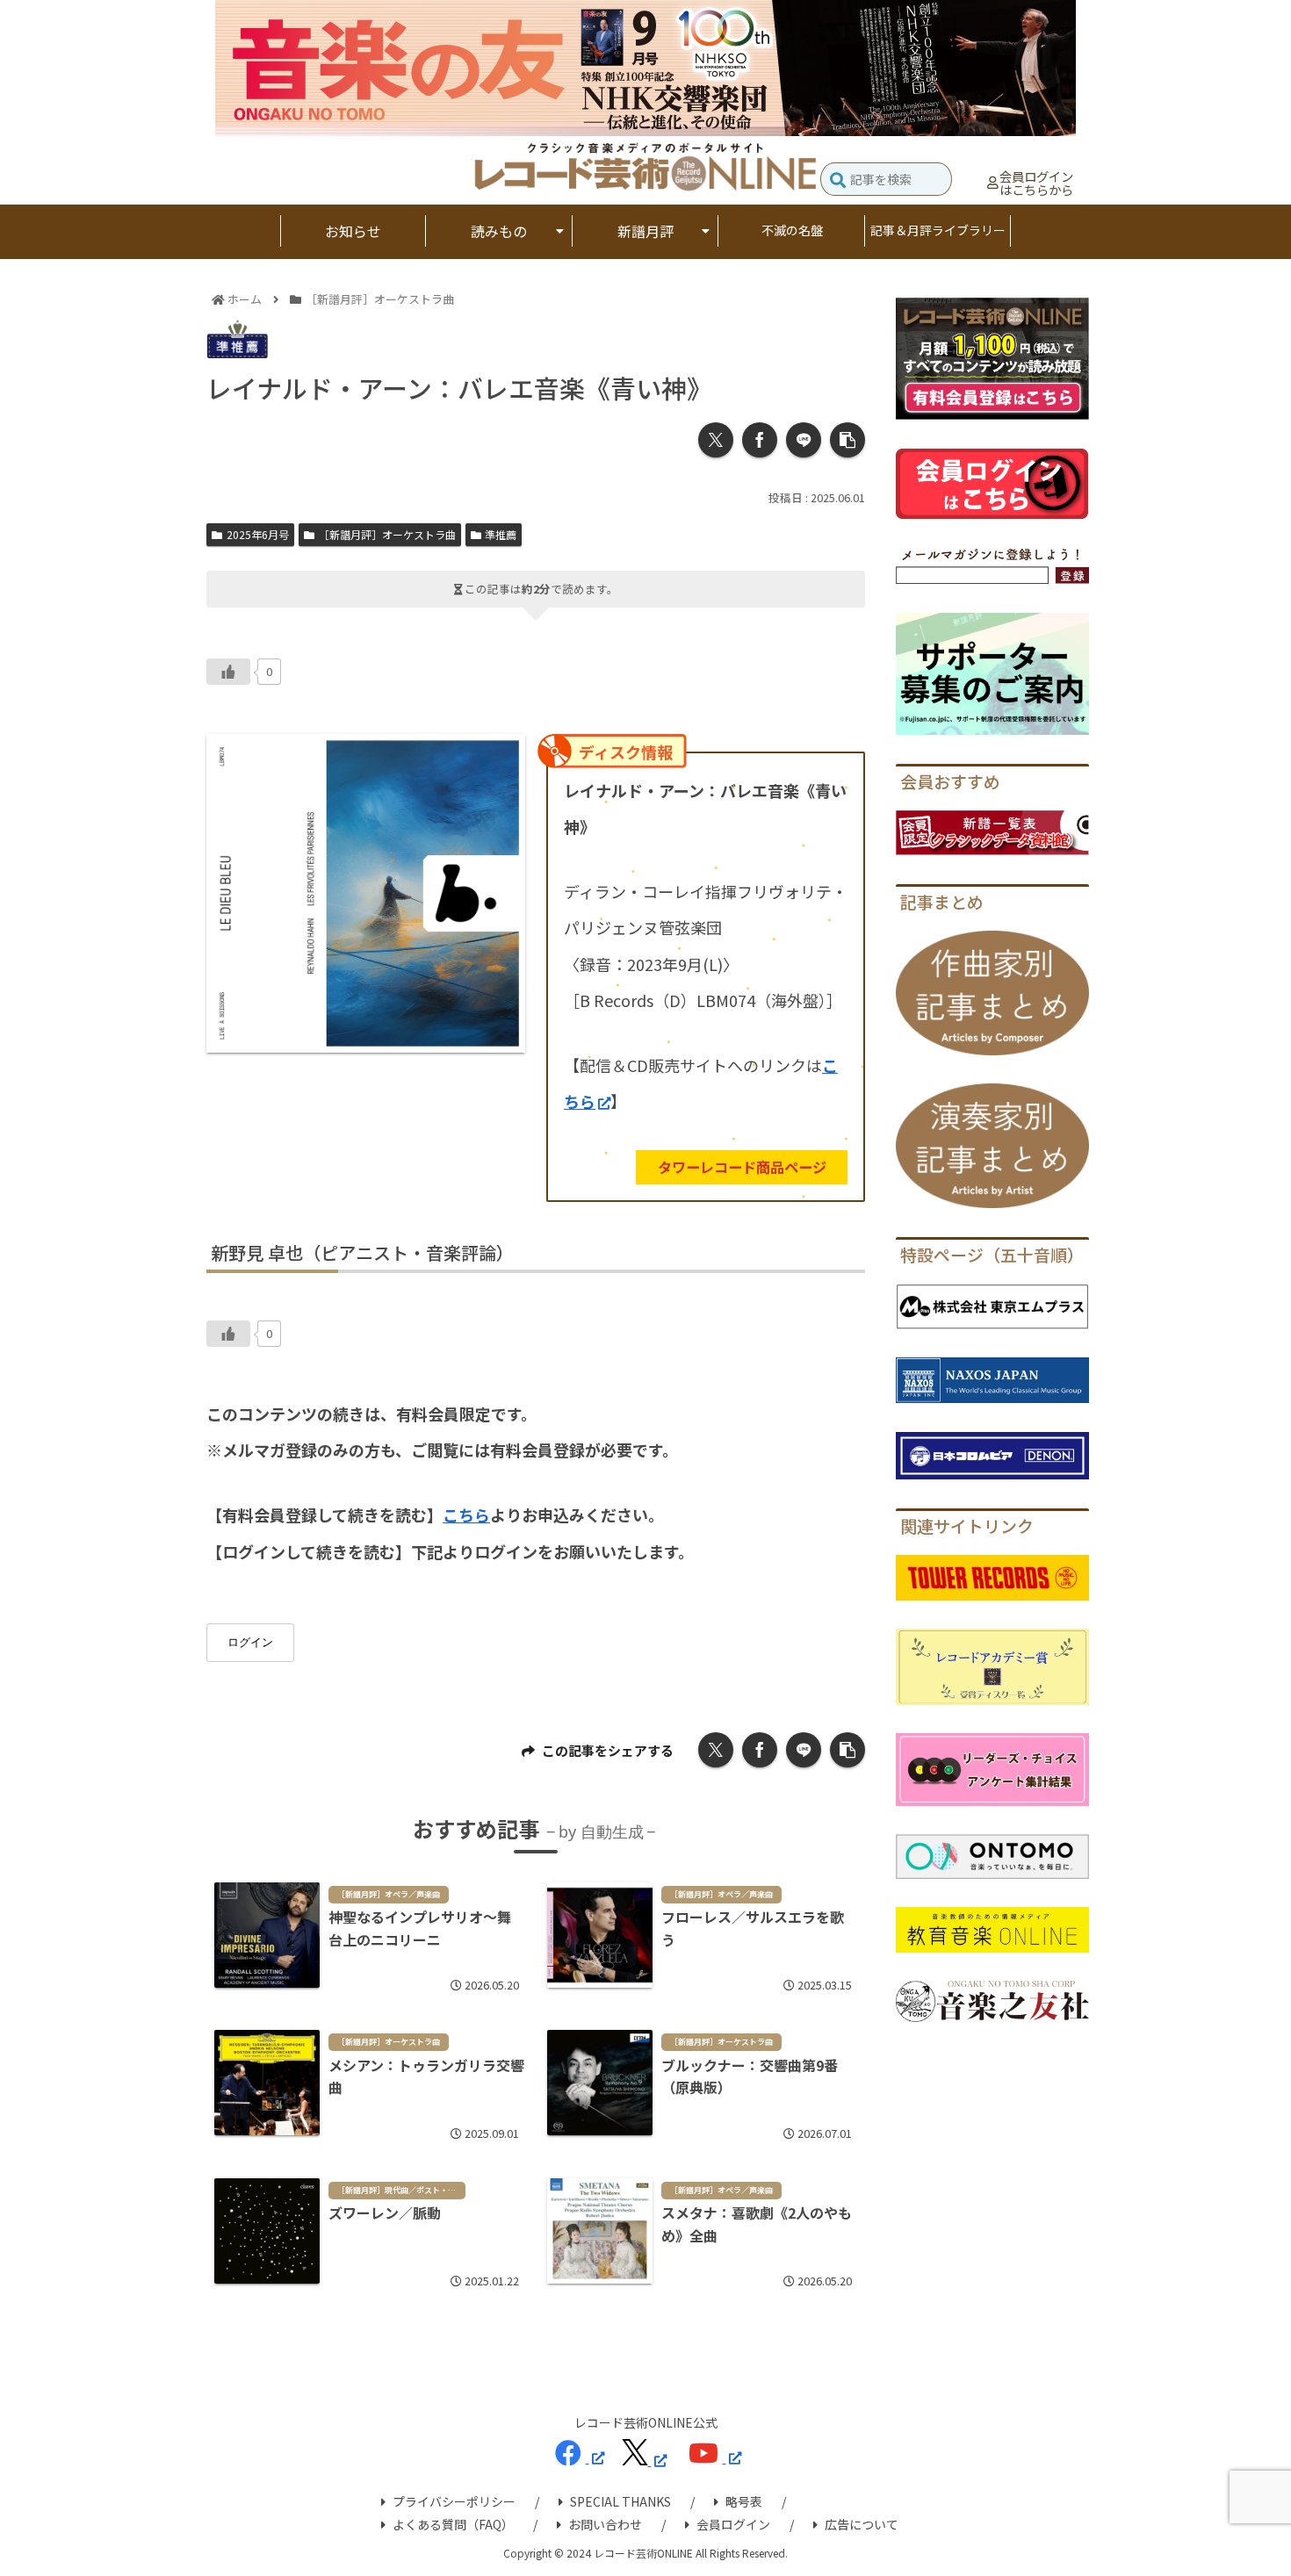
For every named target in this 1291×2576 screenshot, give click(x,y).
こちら (466, 1515)
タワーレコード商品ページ (742, 1167)
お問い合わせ (605, 2524)
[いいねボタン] (228, 672)
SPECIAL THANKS (620, 2501)
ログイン (250, 1642)
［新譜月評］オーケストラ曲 (387, 534)
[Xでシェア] (716, 440)
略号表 (744, 2501)
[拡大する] (502, 757)
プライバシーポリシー (454, 2501)
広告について (862, 2524)
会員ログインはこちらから (1036, 183)
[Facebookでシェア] (760, 440)
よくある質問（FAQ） (453, 2524)
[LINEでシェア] (804, 440)
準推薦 (501, 534)
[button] (838, 181)
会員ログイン (733, 2524)
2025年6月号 (258, 534)
